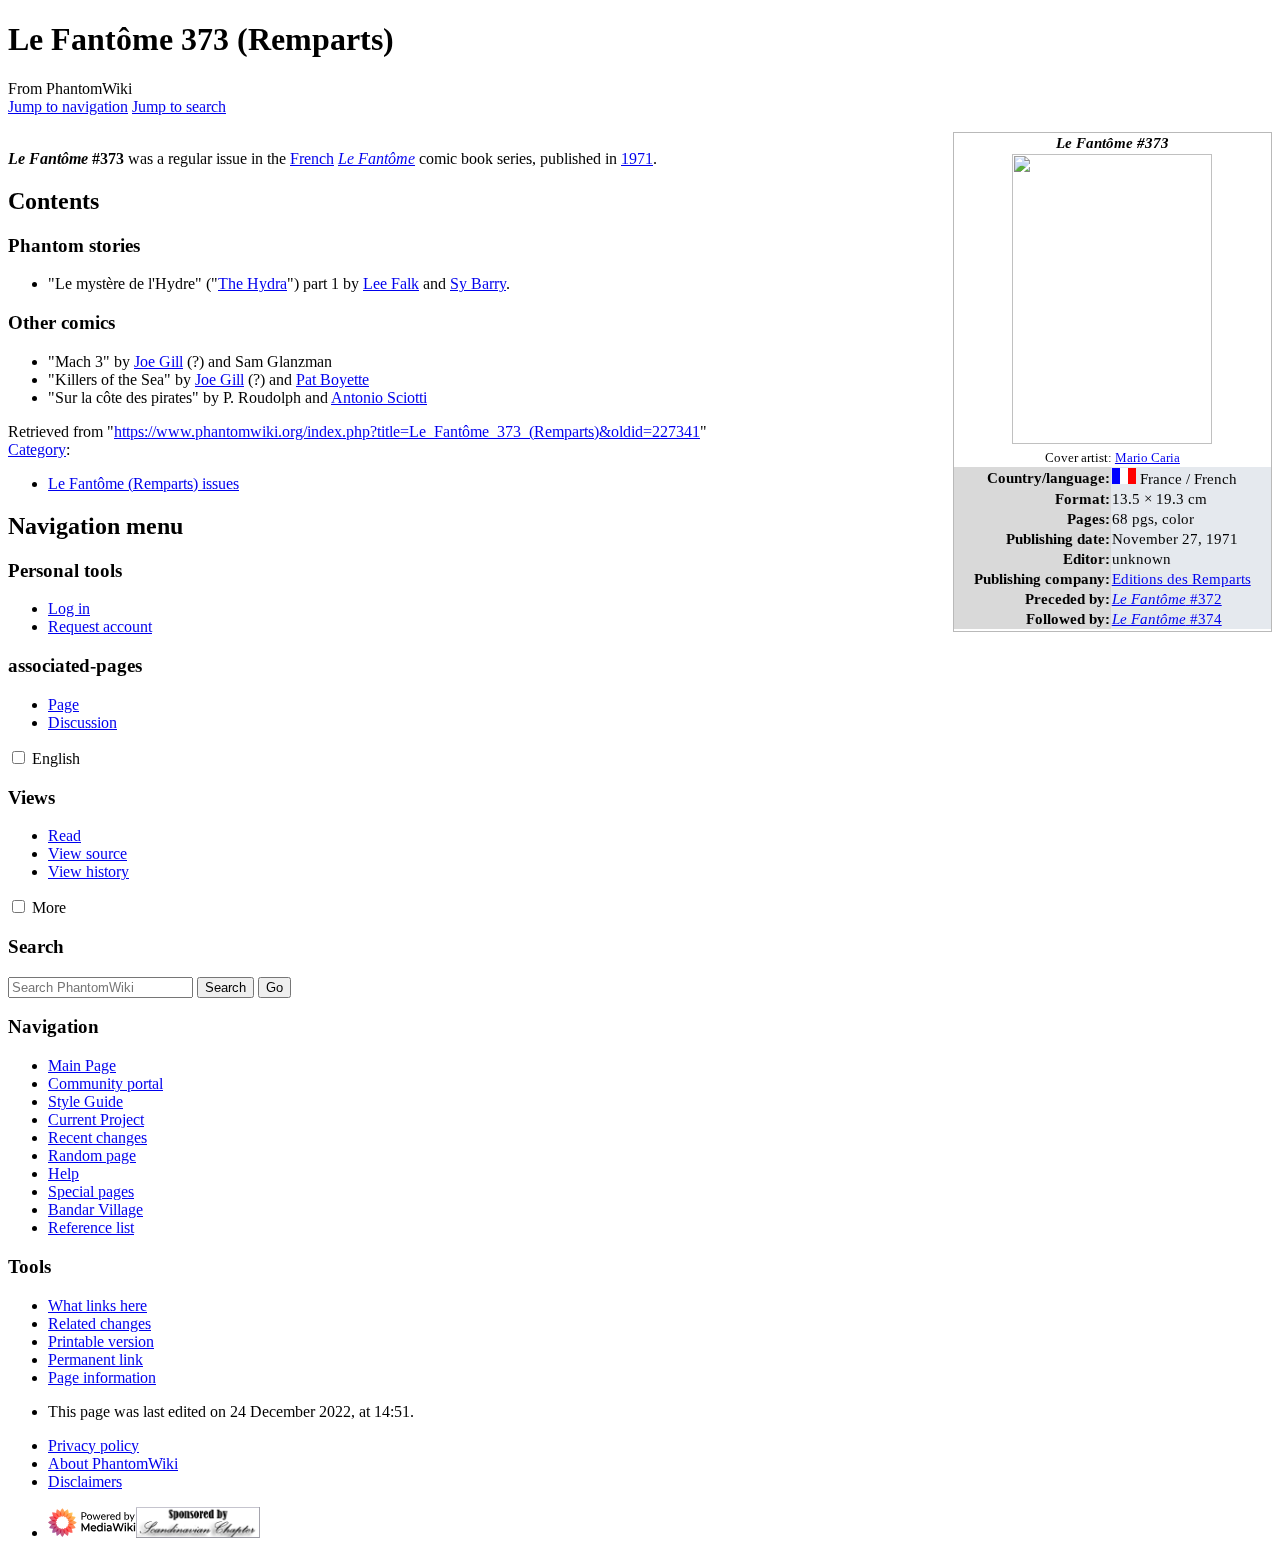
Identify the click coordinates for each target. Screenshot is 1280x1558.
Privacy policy (93, 1445)
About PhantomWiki (113, 1463)
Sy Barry (478, 283)
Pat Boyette (332, 379)
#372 (1167, 598)
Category (37, 449)
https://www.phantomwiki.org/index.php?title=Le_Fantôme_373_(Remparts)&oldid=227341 (407, 431)
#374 (1167, 618)
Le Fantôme (376, 158)
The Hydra (252, 283)
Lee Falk (391, 283)
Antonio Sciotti (379, 397)
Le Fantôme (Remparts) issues (143, 483)
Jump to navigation (68, 106)
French (312, 158)
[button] (18, 757)
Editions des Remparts (1181, 578)
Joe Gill (158, 361)
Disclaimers (85, 1481)
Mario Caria (1147, 458)
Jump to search (179, 106)
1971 (637, 158)
